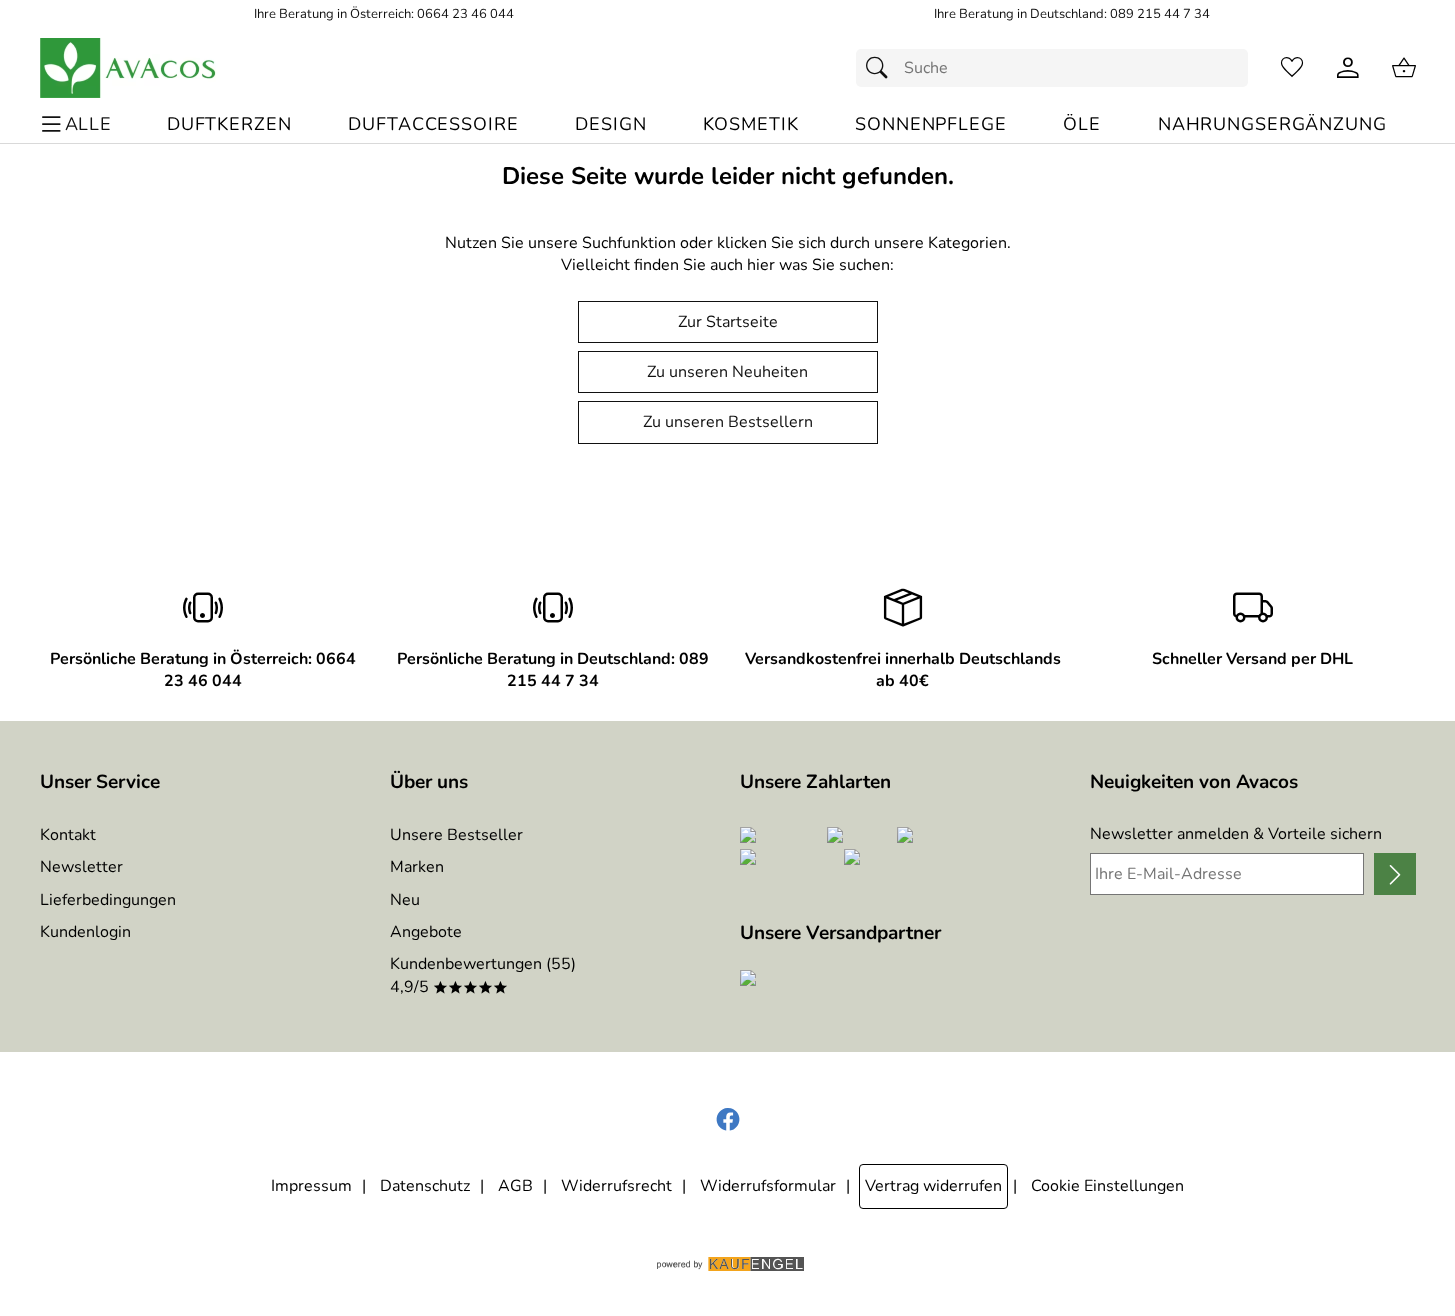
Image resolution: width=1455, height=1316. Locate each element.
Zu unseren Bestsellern (728, 422)
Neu (405, 900)
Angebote (426, 932)
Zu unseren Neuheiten (727, 372)
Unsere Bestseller (456, 835)
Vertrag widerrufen (933, 1186)
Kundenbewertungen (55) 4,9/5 (483, 975)
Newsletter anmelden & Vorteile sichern (1236, 834)
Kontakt (68, 835)
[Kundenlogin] (1348, 68)
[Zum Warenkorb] (1404, 68)
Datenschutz (425, 1186)
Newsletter (81, 867)
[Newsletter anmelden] (1394, 874)
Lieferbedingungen (108, 900)
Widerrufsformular (768, 1186)
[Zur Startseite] (129, 68)
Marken (417, 867)
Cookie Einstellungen (1107, 1186)
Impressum (311, 1186)
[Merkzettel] (1292, 68)
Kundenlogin (85, 932)
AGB (515, 1186)
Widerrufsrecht (616, 1186)
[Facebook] (728, 1120)
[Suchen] (882, 68)
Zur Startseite (728, 322)
